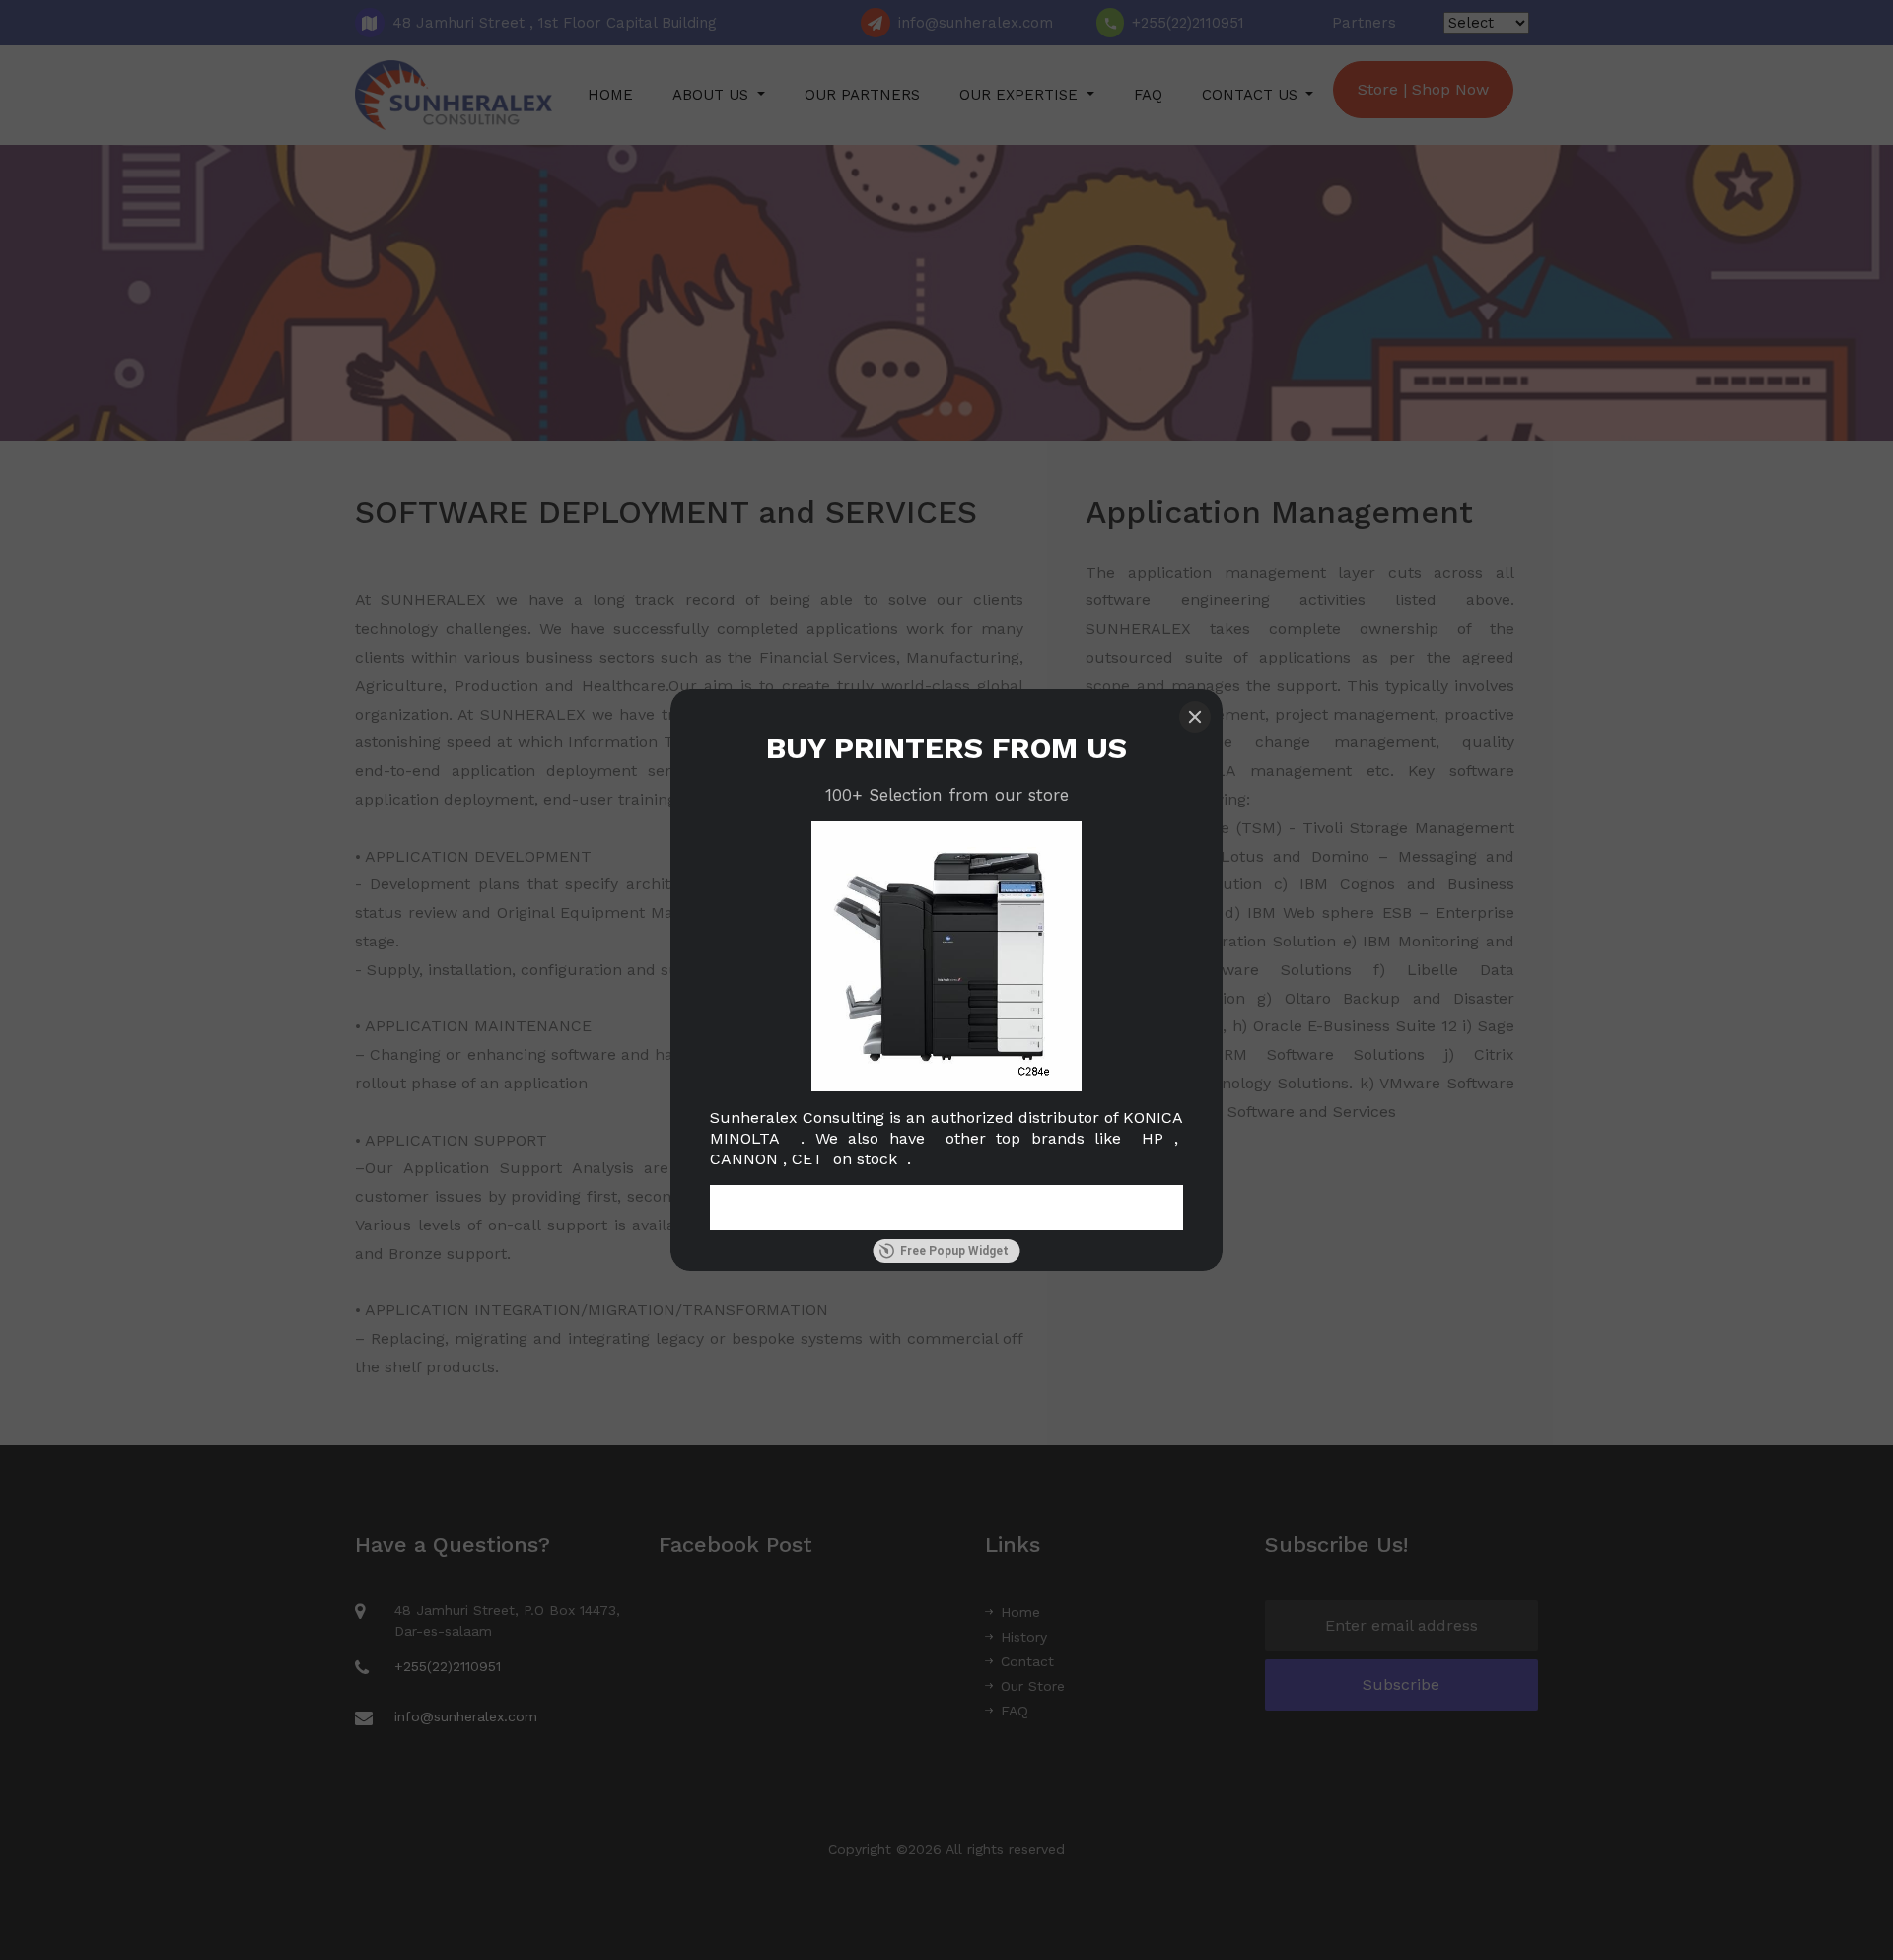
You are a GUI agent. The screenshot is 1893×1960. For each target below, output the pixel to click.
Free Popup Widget (954, 1251)
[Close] (1195, 717)
